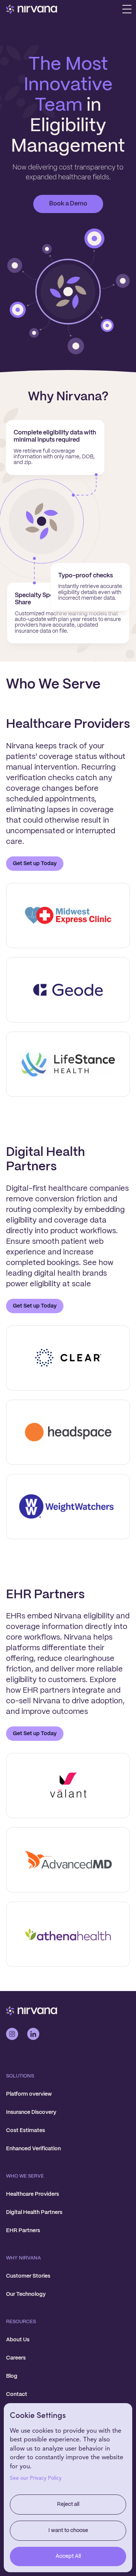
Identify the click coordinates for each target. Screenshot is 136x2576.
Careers (16, 2358)
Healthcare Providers (32, 2194)
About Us (18, 2340)
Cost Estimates (25, 2131)
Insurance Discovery (31, 2112)
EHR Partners (23, 2231)
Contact (17, 2394)
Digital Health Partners (34, 2212)
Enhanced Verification (33, 2149)
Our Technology (26, 2294)
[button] (127, 9)
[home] (32, 9)
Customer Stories (28, 2276)
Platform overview (29, 2094)
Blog (12, 2376)
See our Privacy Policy (36, 2478)
